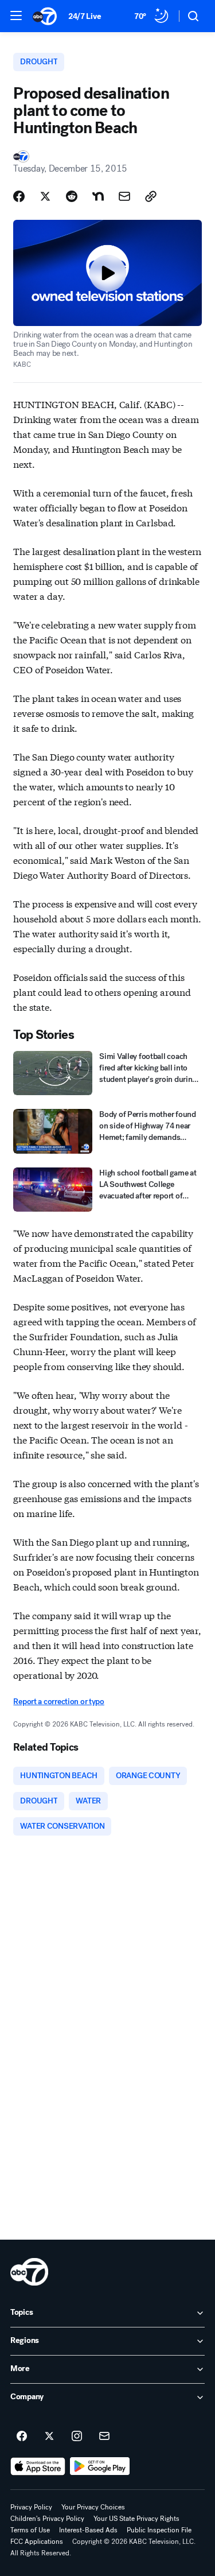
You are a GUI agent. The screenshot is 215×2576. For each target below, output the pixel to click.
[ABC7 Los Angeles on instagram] (77, 2437)
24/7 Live (85, 16)
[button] (16, 15)
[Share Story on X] (45, 196)
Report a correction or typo (58, 1702)
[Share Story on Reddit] (72, 196)
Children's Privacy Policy (47, 2519)
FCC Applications (37, 2542)
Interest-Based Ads (88, 2530)
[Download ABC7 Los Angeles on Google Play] (100, 2466)
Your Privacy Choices (93, 2507)
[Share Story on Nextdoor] (98, 196)
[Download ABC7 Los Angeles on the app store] (38, 2466)
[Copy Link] (151, 196)
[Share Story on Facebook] (19, 196)
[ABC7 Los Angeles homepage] (45, 16)
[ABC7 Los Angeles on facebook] (22, 2437)
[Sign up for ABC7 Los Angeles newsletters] (104, 2437)
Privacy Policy (31, 2507)
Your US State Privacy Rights (136, 2519)
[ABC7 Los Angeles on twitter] (49, 2437)
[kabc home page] (29, 2272)
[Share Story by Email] (124, 196)
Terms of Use (30, 2530)
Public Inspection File (159, 2530)
